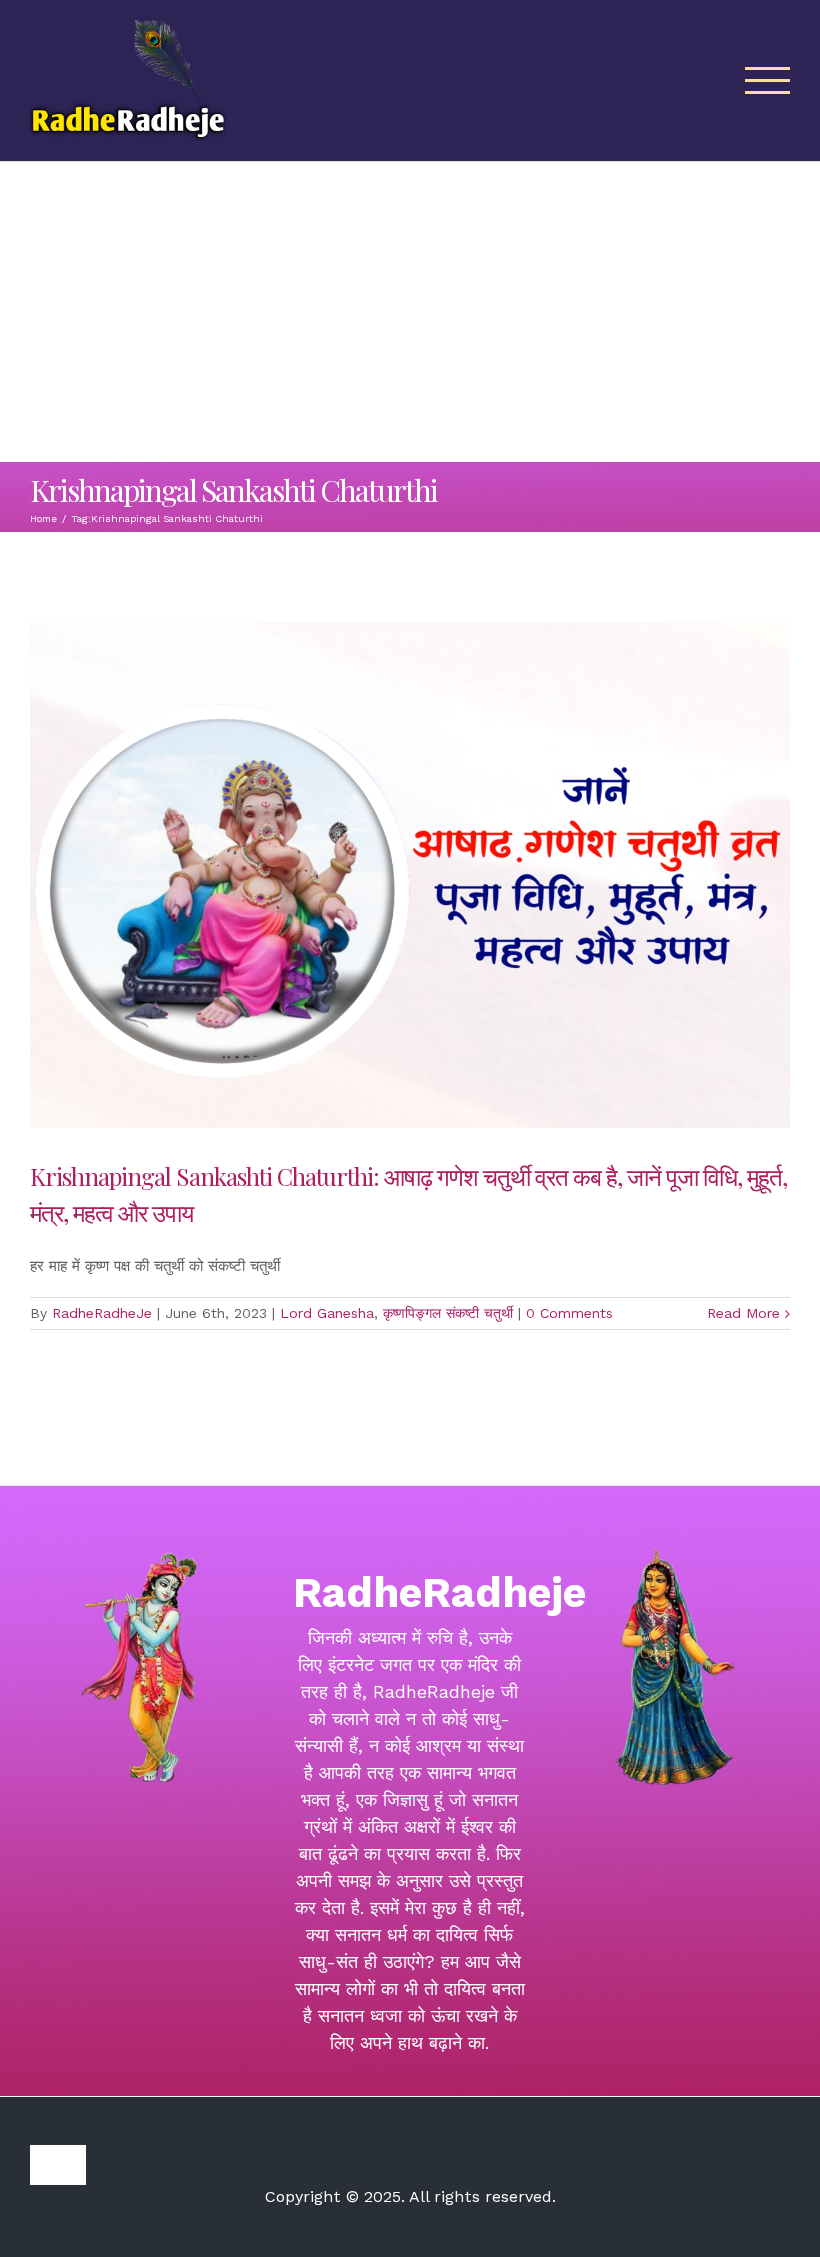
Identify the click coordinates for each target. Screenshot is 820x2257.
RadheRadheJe (102, 1313)
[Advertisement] (410, 312)
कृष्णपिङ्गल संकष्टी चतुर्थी (448, 1313)
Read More (743, 1313)
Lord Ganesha (327, 1313)
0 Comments (569, 1313)
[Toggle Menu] (768, 80)
